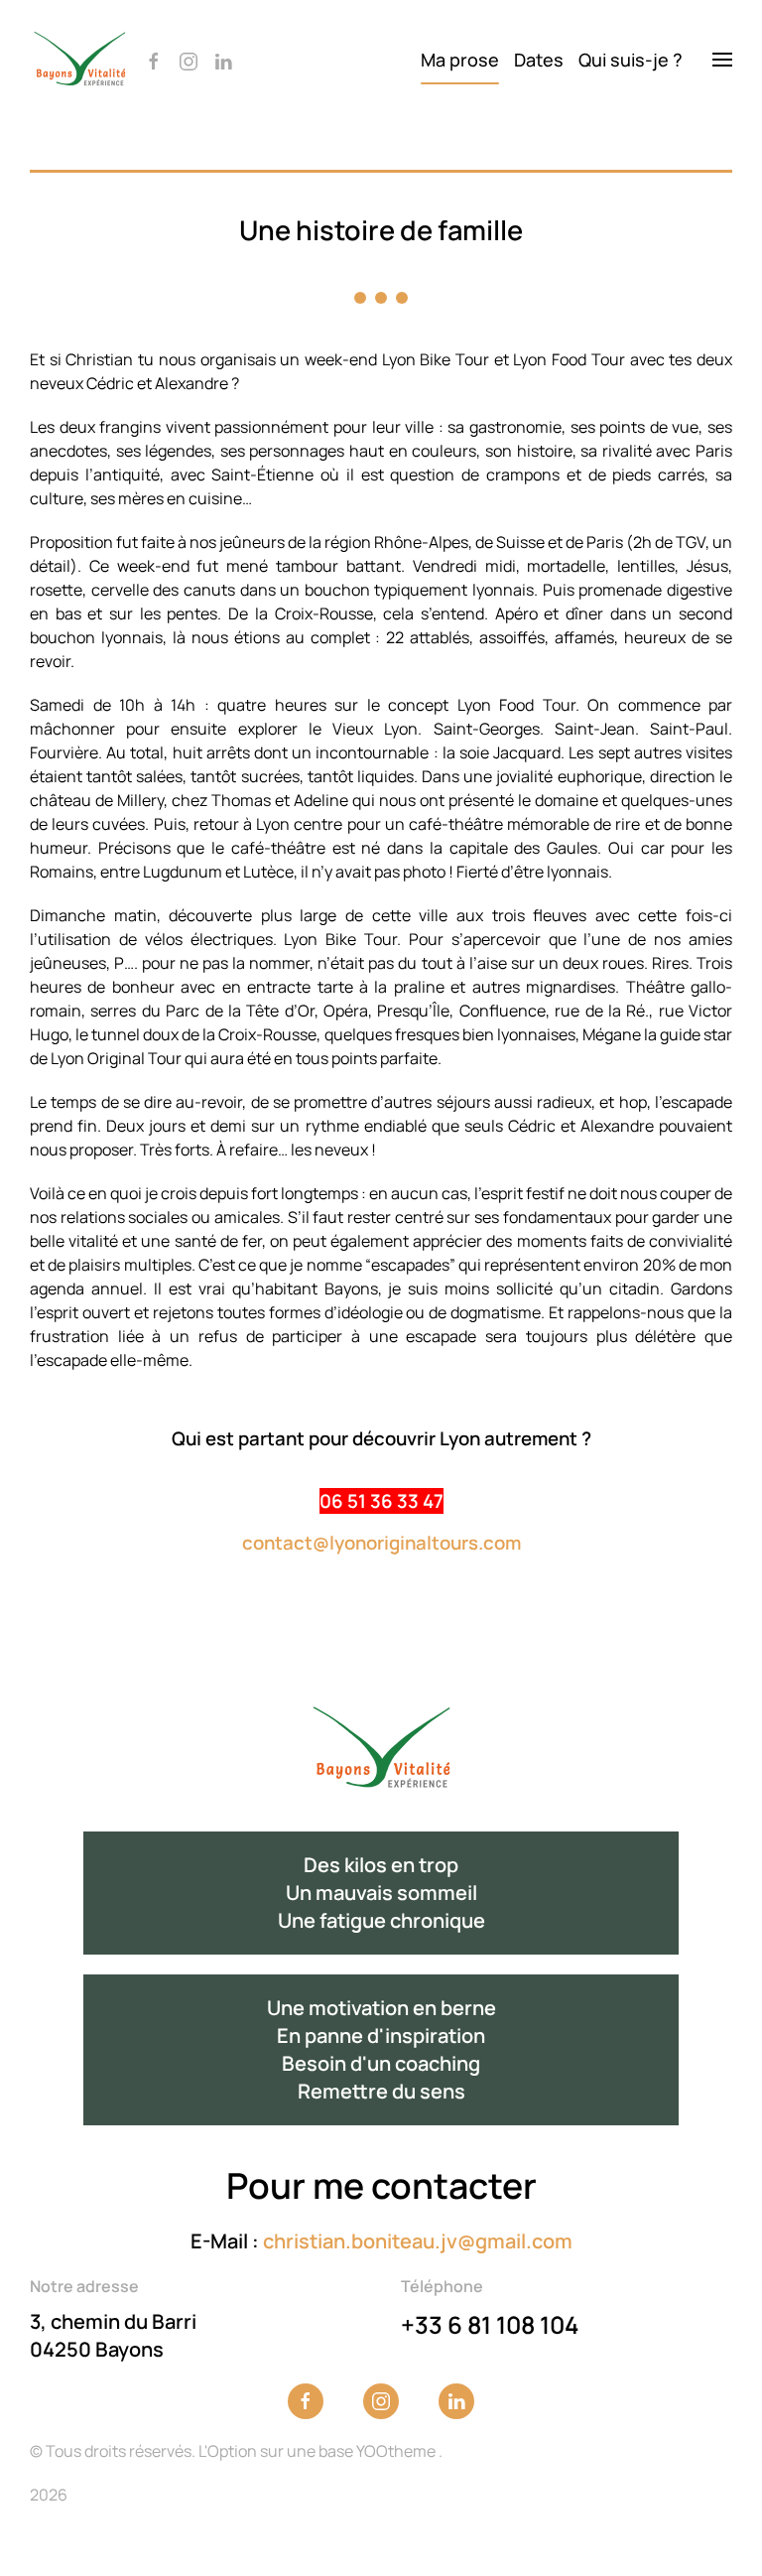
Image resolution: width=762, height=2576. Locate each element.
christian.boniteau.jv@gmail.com (418, 2241)
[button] (722, 60)
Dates (539, 60)
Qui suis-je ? (631, 60)
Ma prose (460, 60)
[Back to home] (79, 60)
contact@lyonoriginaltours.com (381, 1543)
